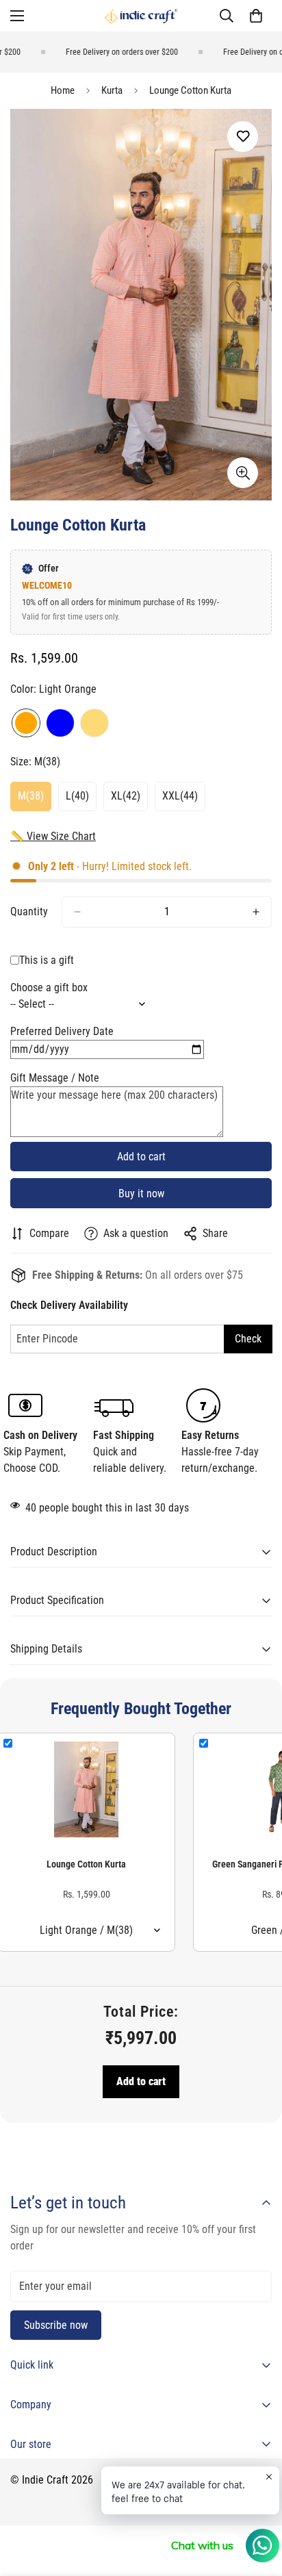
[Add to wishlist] (243, 137)
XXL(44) (184, 800)
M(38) (35, 800)
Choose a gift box (49, 987)
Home (63, 90)
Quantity (29, 911)
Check (248, 1339)
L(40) (81, 800)
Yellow (94, 723)
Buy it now (141, 1194)
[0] (256, 16)
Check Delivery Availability (69, 1305)
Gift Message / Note (55, 1078)
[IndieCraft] (141, 16)
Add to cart (141, 2081)
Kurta (112, 90)
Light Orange (26, 723)
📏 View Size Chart (53, 836)
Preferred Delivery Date (62, 1031)
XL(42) (129, 800)
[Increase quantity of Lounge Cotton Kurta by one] (256, 912)
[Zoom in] (243, 473)
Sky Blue (60, 723)
